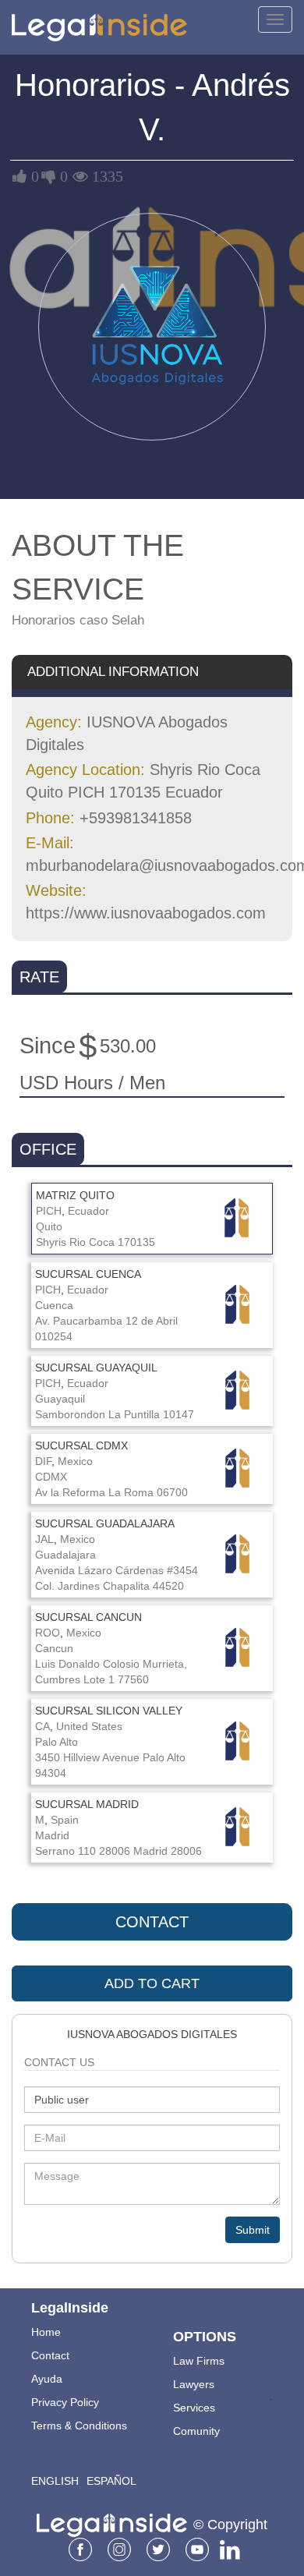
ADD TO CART (152, 1983)
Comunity (196, 2431)
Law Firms (199, 2361)
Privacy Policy (65, 2402)
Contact (152, 1922)
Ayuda (47, 2379)
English (55, 2481)
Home (46, 2332)
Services (194, 2408)
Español (111, 2481)
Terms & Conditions (79, 2426)
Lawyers (194, 2384)
